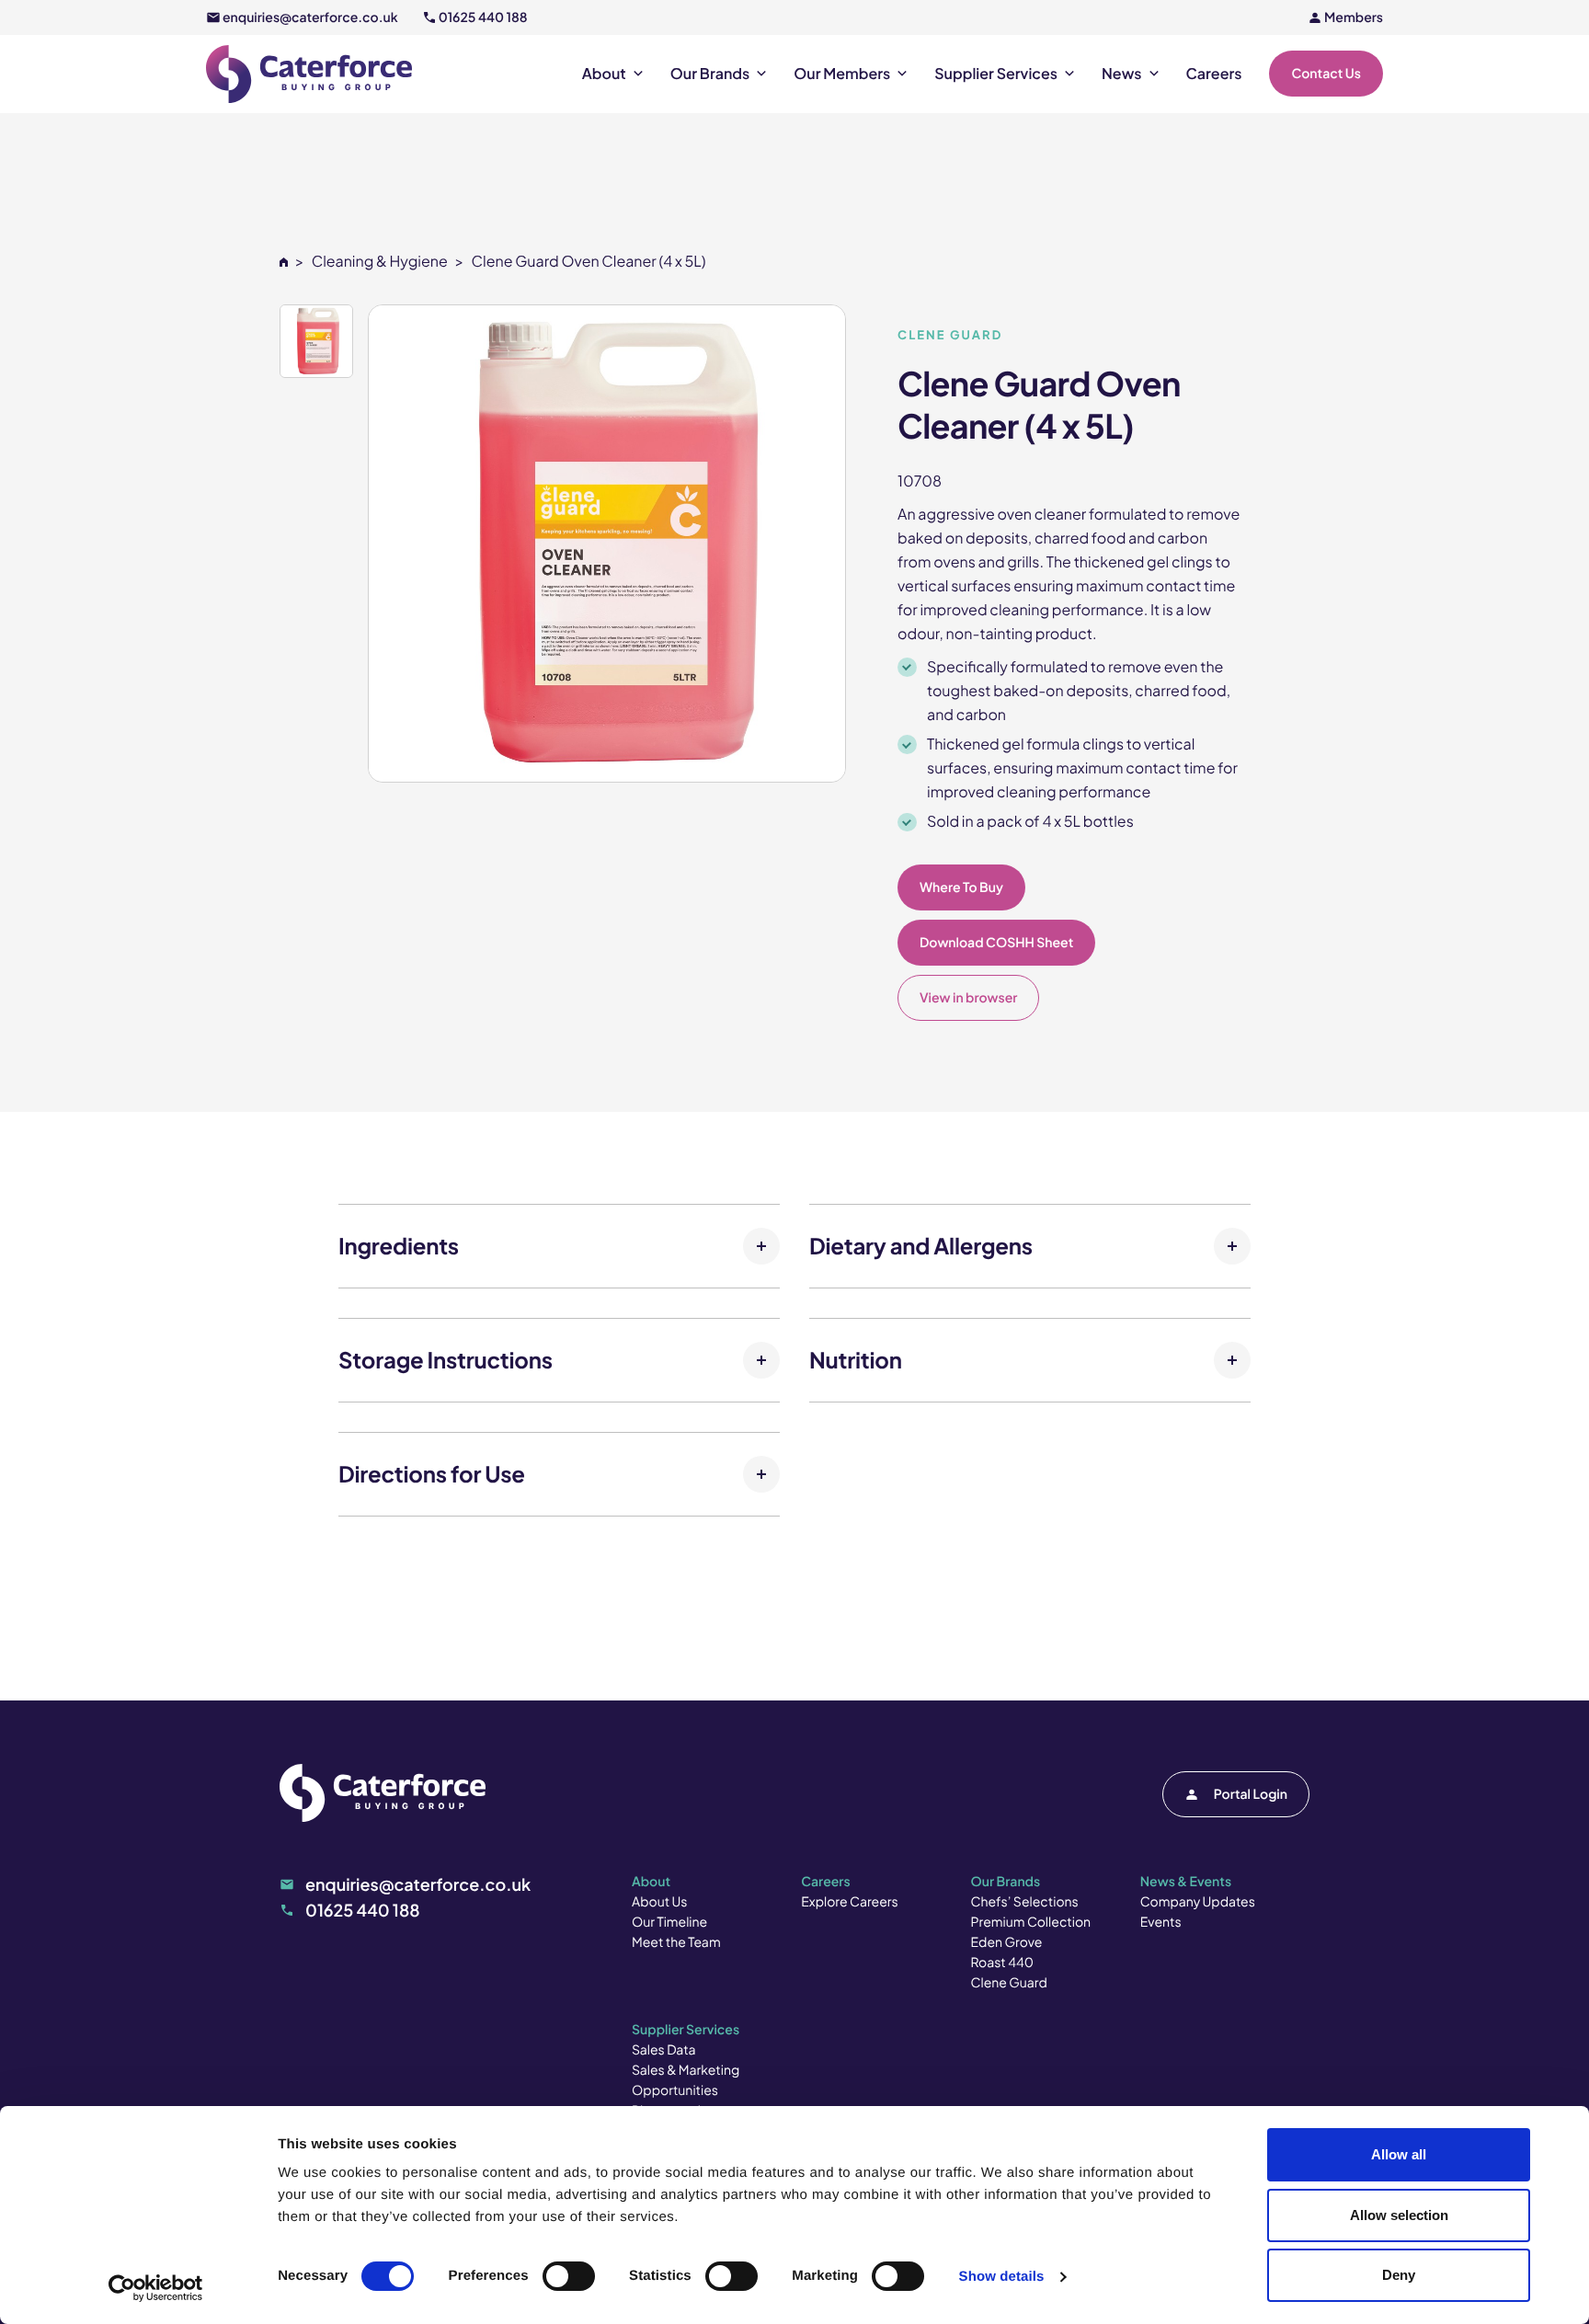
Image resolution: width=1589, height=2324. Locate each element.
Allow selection (1399, 2215)
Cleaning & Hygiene (380, 261)
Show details (1002, 2277)
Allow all (1399, 2154)
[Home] (284, 261)
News (1122, 74)
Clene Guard (1009, 1983)
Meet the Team (676, 1942)
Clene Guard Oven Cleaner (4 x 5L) (588, 261)
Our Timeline (669, 1922)
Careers (1214, 74)
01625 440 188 (483, 17)
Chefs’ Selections (1025, 1902)
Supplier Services (996, 74)
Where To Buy (961, 887)
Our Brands (710, 74)
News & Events (1186, 1882)
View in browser (968, 998)
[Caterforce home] (309, 74)
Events (1161, 1922)
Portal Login (1251, 1794)
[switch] (569, 2276)
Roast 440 (1003, 1963)
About (604, 74)
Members (1354, 17)
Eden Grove (1007, 1942)
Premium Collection (1031, 1922)
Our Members (842, 74)
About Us (659, 1902)
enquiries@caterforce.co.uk (310, 17)
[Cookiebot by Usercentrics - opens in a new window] (156, 2288)
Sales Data (664, 2050)
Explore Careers (849, 1902)
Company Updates (1198, 1902)
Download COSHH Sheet (996, 943)
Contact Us (1326, 74)
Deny (1399, 2275)
